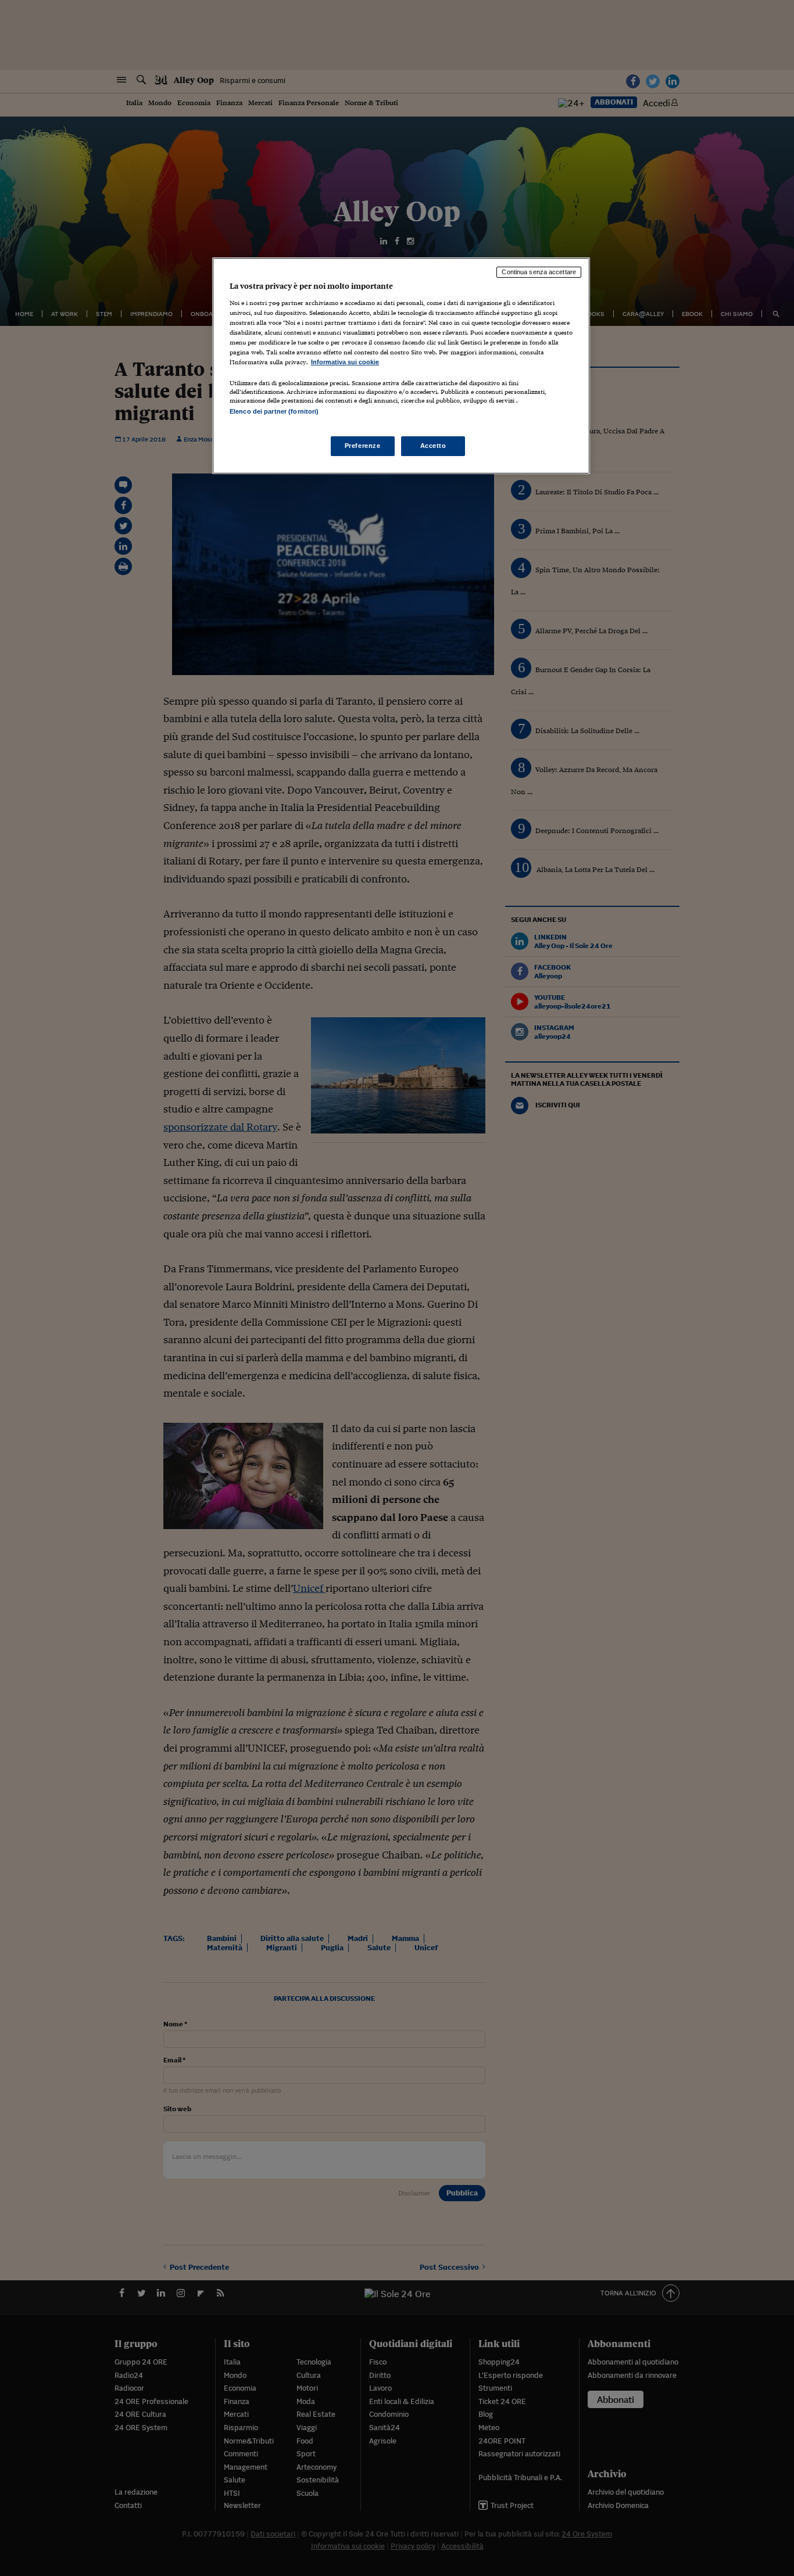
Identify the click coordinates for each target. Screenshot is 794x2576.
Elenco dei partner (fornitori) (274, 411)
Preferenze (363, 446)
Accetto (433, 446)
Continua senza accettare (539, 272)
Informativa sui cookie (345, 362)
